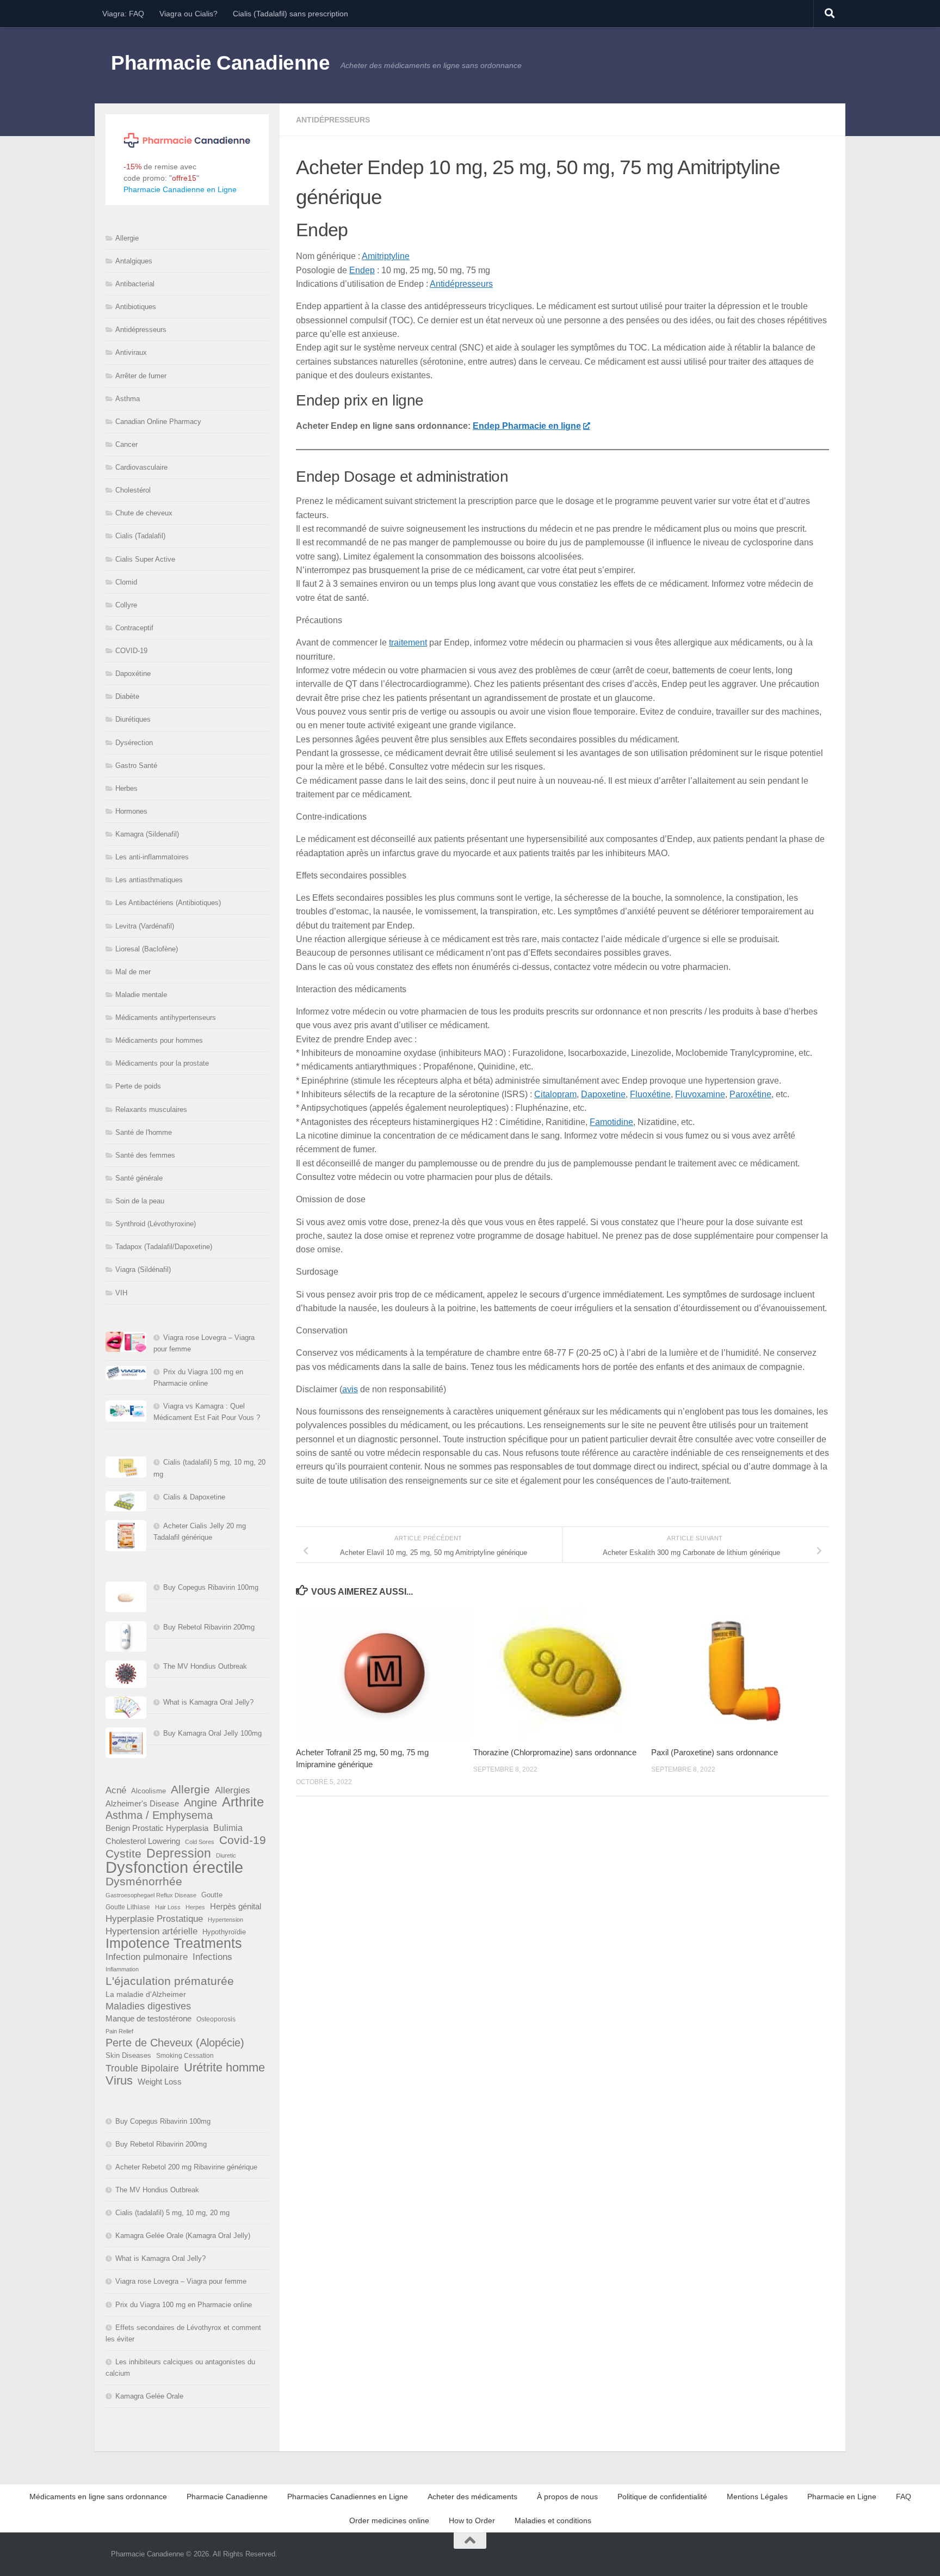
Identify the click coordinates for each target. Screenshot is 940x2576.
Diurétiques (133, 719)
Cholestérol (133, 490)
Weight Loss (160, 2082)
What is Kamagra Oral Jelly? (208, 1702)
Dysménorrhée (144, 1882)
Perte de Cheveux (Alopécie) (175, 2043)
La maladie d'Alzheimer (146, 1994)
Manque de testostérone (149, 2018)
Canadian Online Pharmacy (158, 422)
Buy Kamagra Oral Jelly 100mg (212, 1733)
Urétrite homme (224, 2067)
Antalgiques (134, 261)
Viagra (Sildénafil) (143, 1269)
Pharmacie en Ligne (842, 2497)
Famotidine (611, 1122)
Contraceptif (134, 628)
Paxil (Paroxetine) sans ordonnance (715, 1752)
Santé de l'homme (144, 1132)
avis (350, 1389)
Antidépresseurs (333, 120)
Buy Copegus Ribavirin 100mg (211, 1587)
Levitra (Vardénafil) (145, 926)
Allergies (233, 1790)
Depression (179, 1853)
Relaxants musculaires (151, 1109)
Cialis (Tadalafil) (140, 536)
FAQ (904, 2497)
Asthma (128, 399)
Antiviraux (131, 352)
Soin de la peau (140, 1201)
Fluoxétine (650, 1094)
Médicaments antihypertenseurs (166, 1018)
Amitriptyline (386, 256)
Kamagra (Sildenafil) (147, 834)
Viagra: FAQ (123, 14)
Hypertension (225, 1920)
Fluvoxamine (700, 1094)
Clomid (126, 582)
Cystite (123, 1853)
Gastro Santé (136, 766)
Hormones (131, 811)
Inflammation (122, 1969)
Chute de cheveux (144, 513)
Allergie (127, 238)
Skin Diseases (128, 2055)
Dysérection (134, 743)
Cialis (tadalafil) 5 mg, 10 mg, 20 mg (172, 2213)
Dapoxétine (133, 674)
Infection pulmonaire (147, 1957)
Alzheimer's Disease (142, 1804)
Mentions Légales (757, 2497)
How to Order (472, 2520)
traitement (408, 643)
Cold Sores (200, 1842)
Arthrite (243, 1802)
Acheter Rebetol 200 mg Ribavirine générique (186, 2167)
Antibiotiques (136, 307)
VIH (121, 1293)
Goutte (212, 1895)
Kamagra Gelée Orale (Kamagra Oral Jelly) (183, 2236)
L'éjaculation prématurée (170, 1981)
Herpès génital (236, 1907)
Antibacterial (135, 284)
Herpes (195, 1907)
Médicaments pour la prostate (162, 1063)
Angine (200, 1803)
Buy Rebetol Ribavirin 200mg (209, 1627)
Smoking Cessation (185, 2056)
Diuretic (226, 1855)
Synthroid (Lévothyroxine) (156, 1224)
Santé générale (139, 1178)
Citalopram (555, 1094)
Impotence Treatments (174, 1943)
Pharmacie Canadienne (220, 63)
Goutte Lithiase (128, 1907)
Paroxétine (750, 1094)
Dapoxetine (603, 1094)
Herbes (126, 788)
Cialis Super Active (145, 559)
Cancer (126, 444)
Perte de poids (138, 1086)
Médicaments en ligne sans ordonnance (98, 2497)
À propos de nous (567, 2497)
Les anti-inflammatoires (152, 857)
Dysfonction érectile (174, 1867)
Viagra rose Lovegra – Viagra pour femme (181, 2281)
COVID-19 (131, 651)
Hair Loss (168, 1907)
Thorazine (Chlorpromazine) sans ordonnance (555, 1752)
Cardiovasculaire (141, 467)
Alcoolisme (149, 1791)
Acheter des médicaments (472, 2497)
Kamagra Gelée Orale (149, 2396)
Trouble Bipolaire (142, 2068)
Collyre (126, 605)
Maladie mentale (141, 995)
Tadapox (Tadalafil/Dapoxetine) (164, 1247)
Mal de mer (133, 972)
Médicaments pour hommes (159, 1040)
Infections (212, 1957)
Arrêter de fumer (141, 376)
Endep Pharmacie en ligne (527, 426)
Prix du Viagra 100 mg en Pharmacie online (184, 2305)
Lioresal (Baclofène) (147, 949)
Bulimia (228, 1828)
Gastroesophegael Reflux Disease (151, 1895)
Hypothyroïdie (224, 1932)
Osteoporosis (216, 2019)
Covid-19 (243, 1840)
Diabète (127, 696)
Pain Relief (119, 2031)
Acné (116, 1790)
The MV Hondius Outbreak (205, 1666)
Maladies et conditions (553, 2520)
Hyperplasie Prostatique (154, 1919)
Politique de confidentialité (662, 2497)
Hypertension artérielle (151, 1931)
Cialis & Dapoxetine (194, 1497)
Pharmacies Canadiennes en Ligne (348, 2497)
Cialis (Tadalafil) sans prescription (290, 14)
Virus (119, 2080)
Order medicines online (389, 2520)
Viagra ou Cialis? (188, 14)
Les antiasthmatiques (149, 880)
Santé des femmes (145, 1155)
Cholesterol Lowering (143, 1841)
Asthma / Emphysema (159, 1815)
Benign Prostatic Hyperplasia (157, 1828)
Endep (362, 270)
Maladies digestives (148, 2006)
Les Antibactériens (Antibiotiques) (168, 903)
